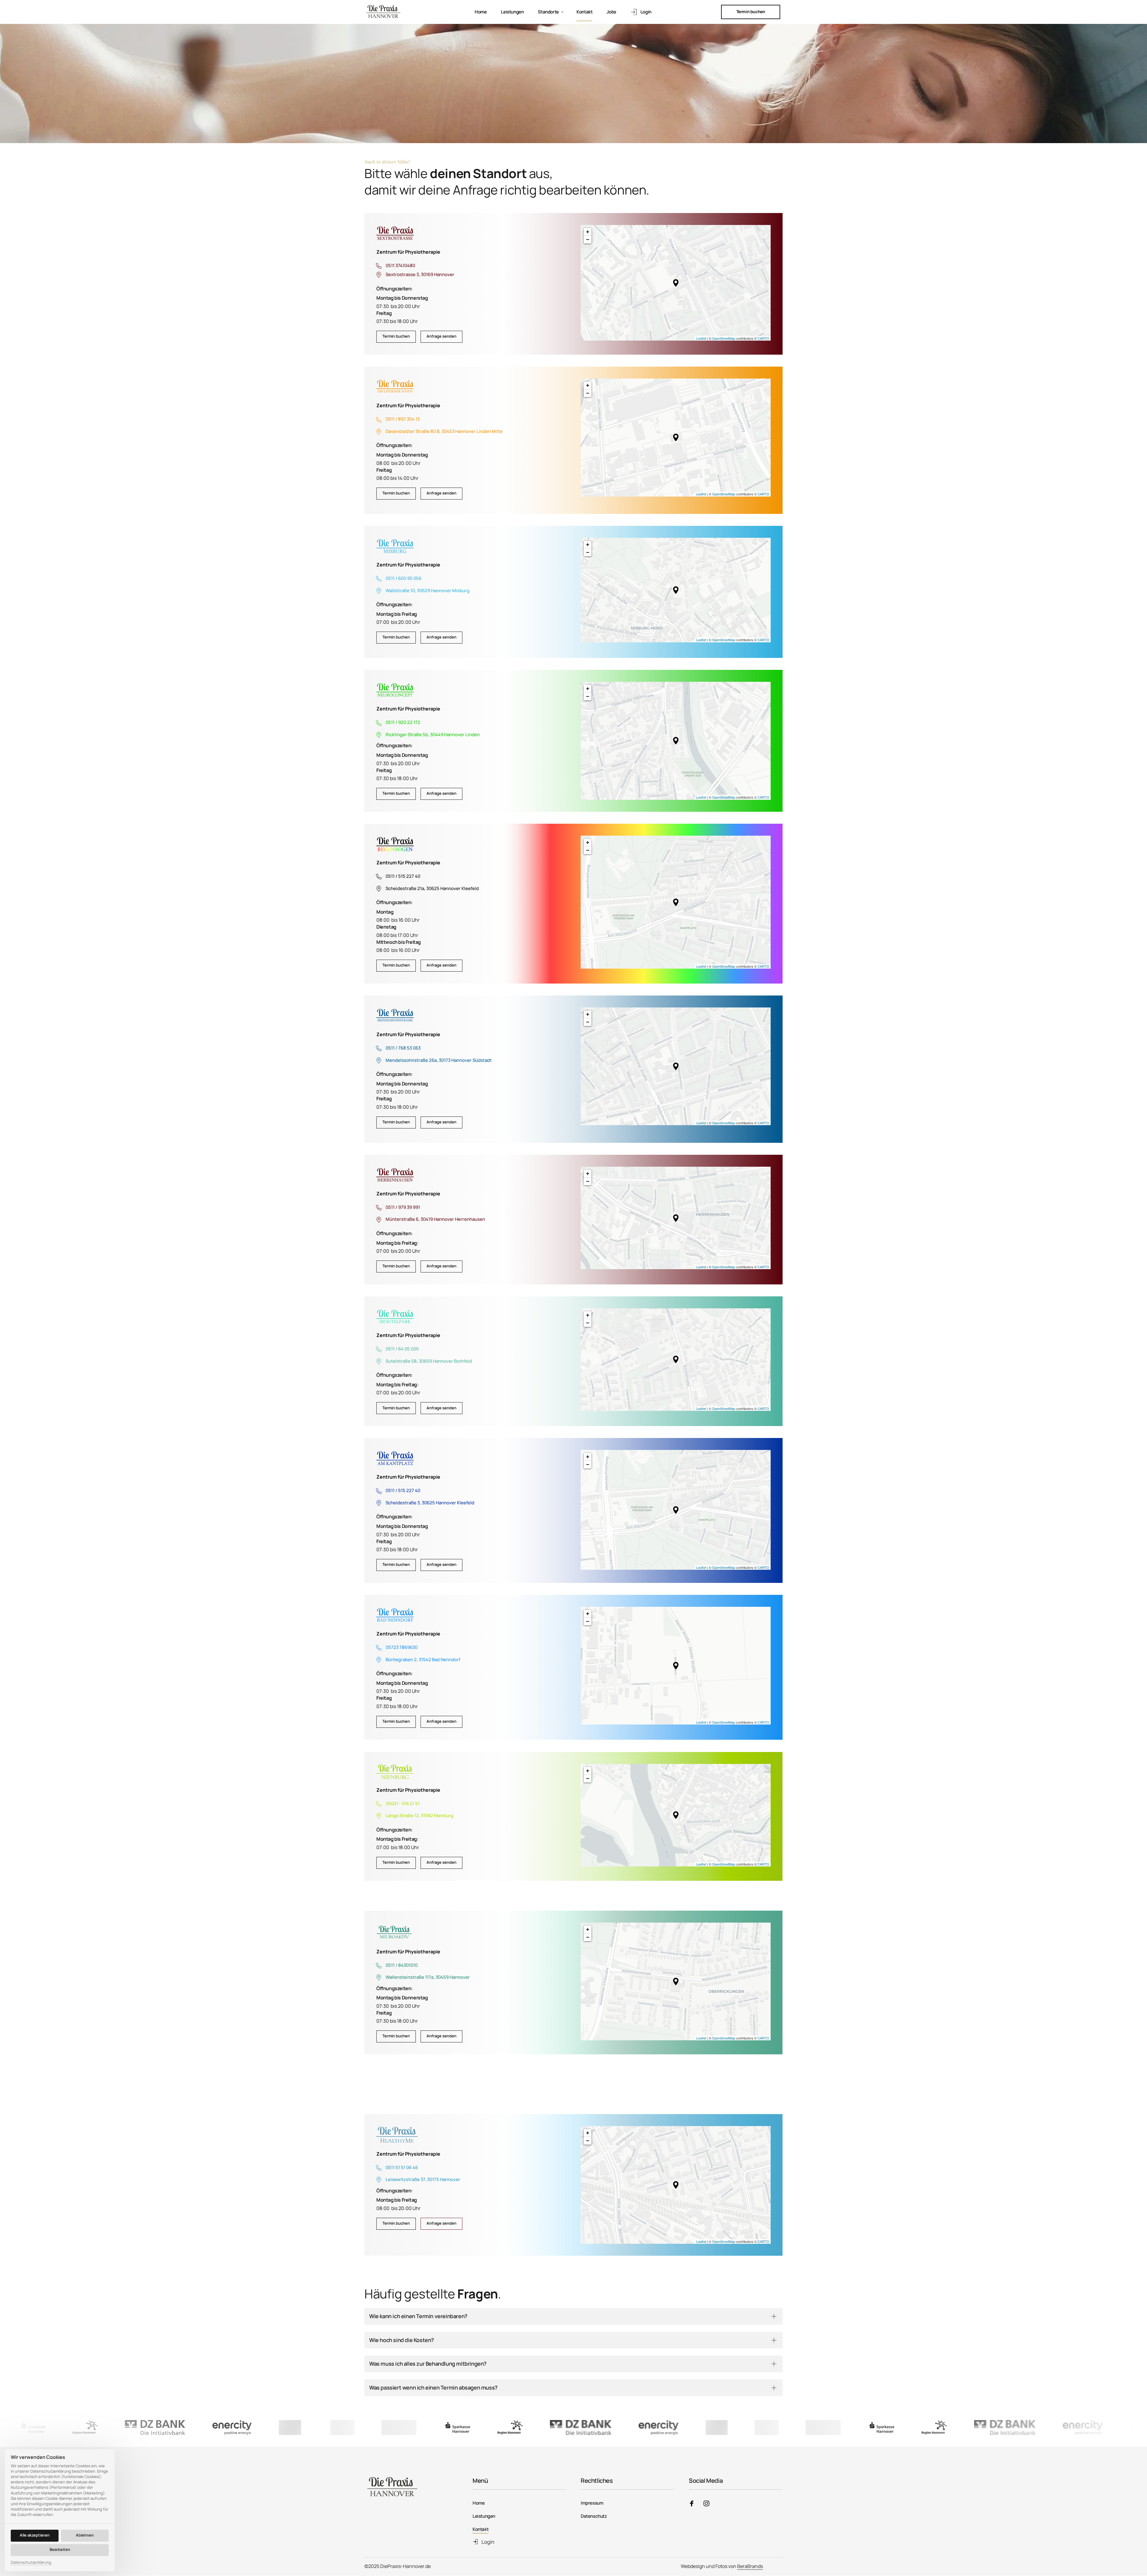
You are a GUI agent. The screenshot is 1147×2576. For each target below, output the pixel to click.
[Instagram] (709, 2504)
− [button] (588, 239)
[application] (676, 283)
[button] (676, 283)
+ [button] (588, 232)
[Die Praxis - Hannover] (395, 234)
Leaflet (701, 338)
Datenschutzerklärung (31, 2563)
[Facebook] (694, 2504)
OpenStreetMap (724, 338)
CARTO (763, 338)
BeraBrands (750, 2566)
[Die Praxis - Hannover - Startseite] (384, 12)
